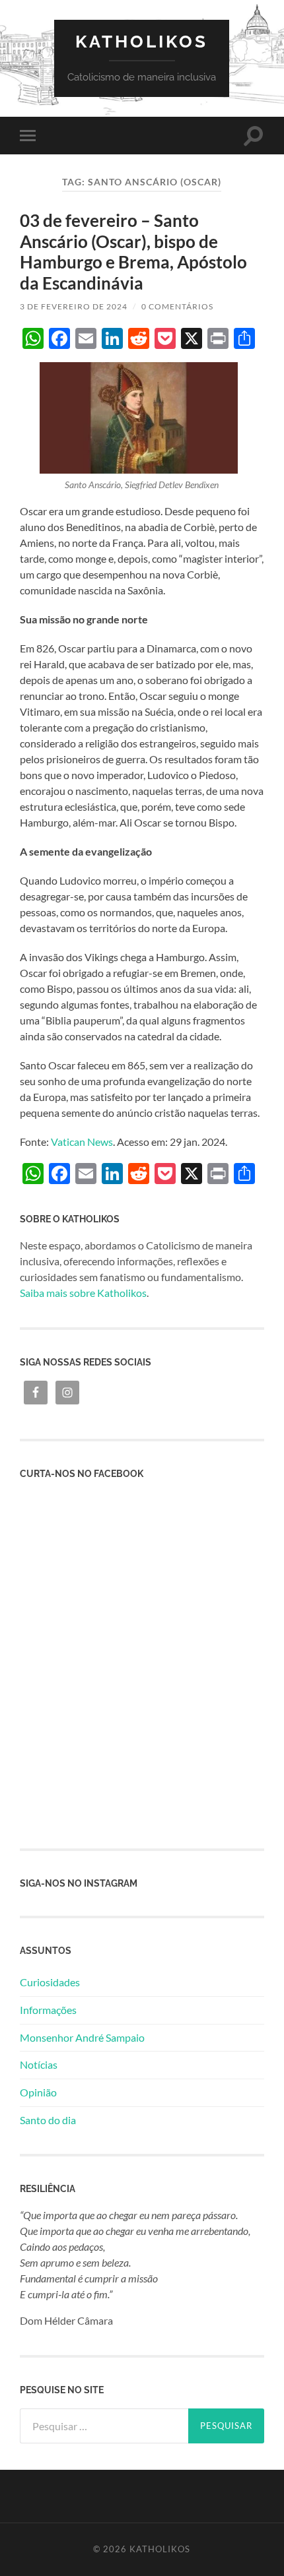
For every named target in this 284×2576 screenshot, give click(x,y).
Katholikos (142, 41)
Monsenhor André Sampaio (82, 2037)
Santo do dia (48, 2120)
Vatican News (82, 1142)
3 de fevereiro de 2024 (74, 306)
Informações (48, 2010)
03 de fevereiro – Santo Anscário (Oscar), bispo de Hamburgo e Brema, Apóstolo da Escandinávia (133, 252)
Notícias (39, 2064)
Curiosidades (50, 1982)
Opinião (38, 2092)
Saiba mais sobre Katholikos (83, 1293)
